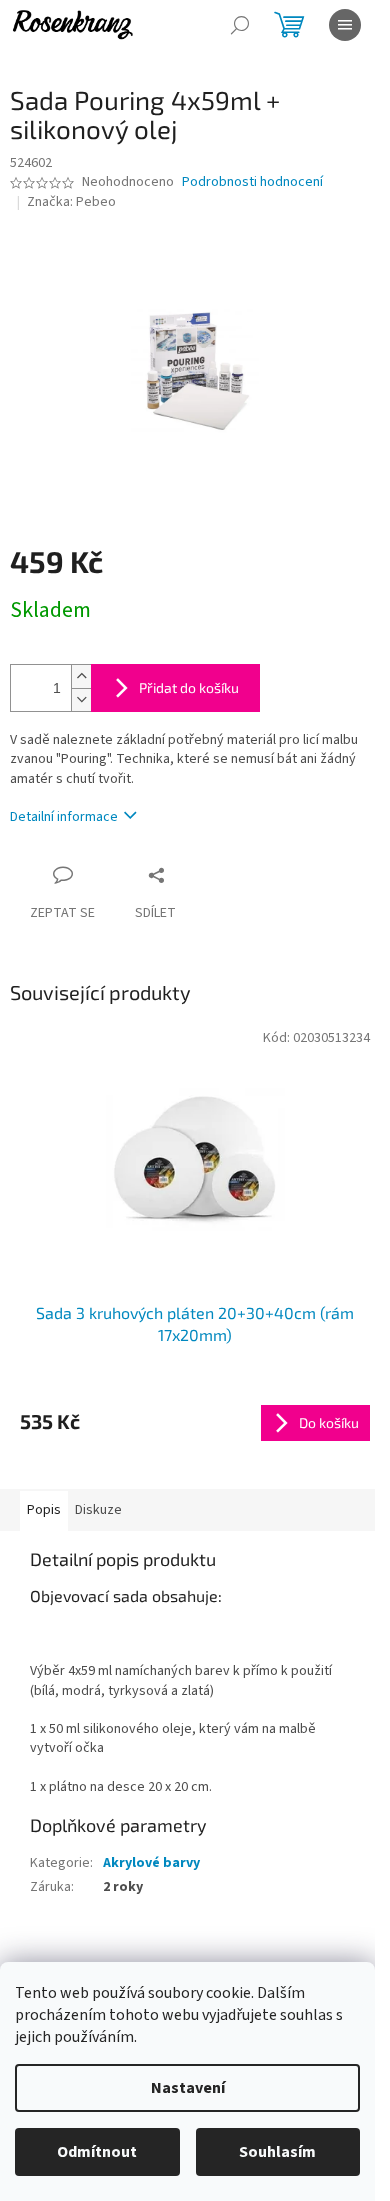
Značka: (71, 202)
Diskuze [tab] (98, 1510)
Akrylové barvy (151, 1863)
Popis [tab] (44, 1510)
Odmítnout (97, 2152)
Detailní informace (64, 817)
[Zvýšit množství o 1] (81, 676)
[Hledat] (240, 25)
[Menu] (345, 25)
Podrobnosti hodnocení (252, 182)
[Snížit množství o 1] (81, 699)
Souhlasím (277, 2152)
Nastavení (188, 2088)
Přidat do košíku (189, 687)
